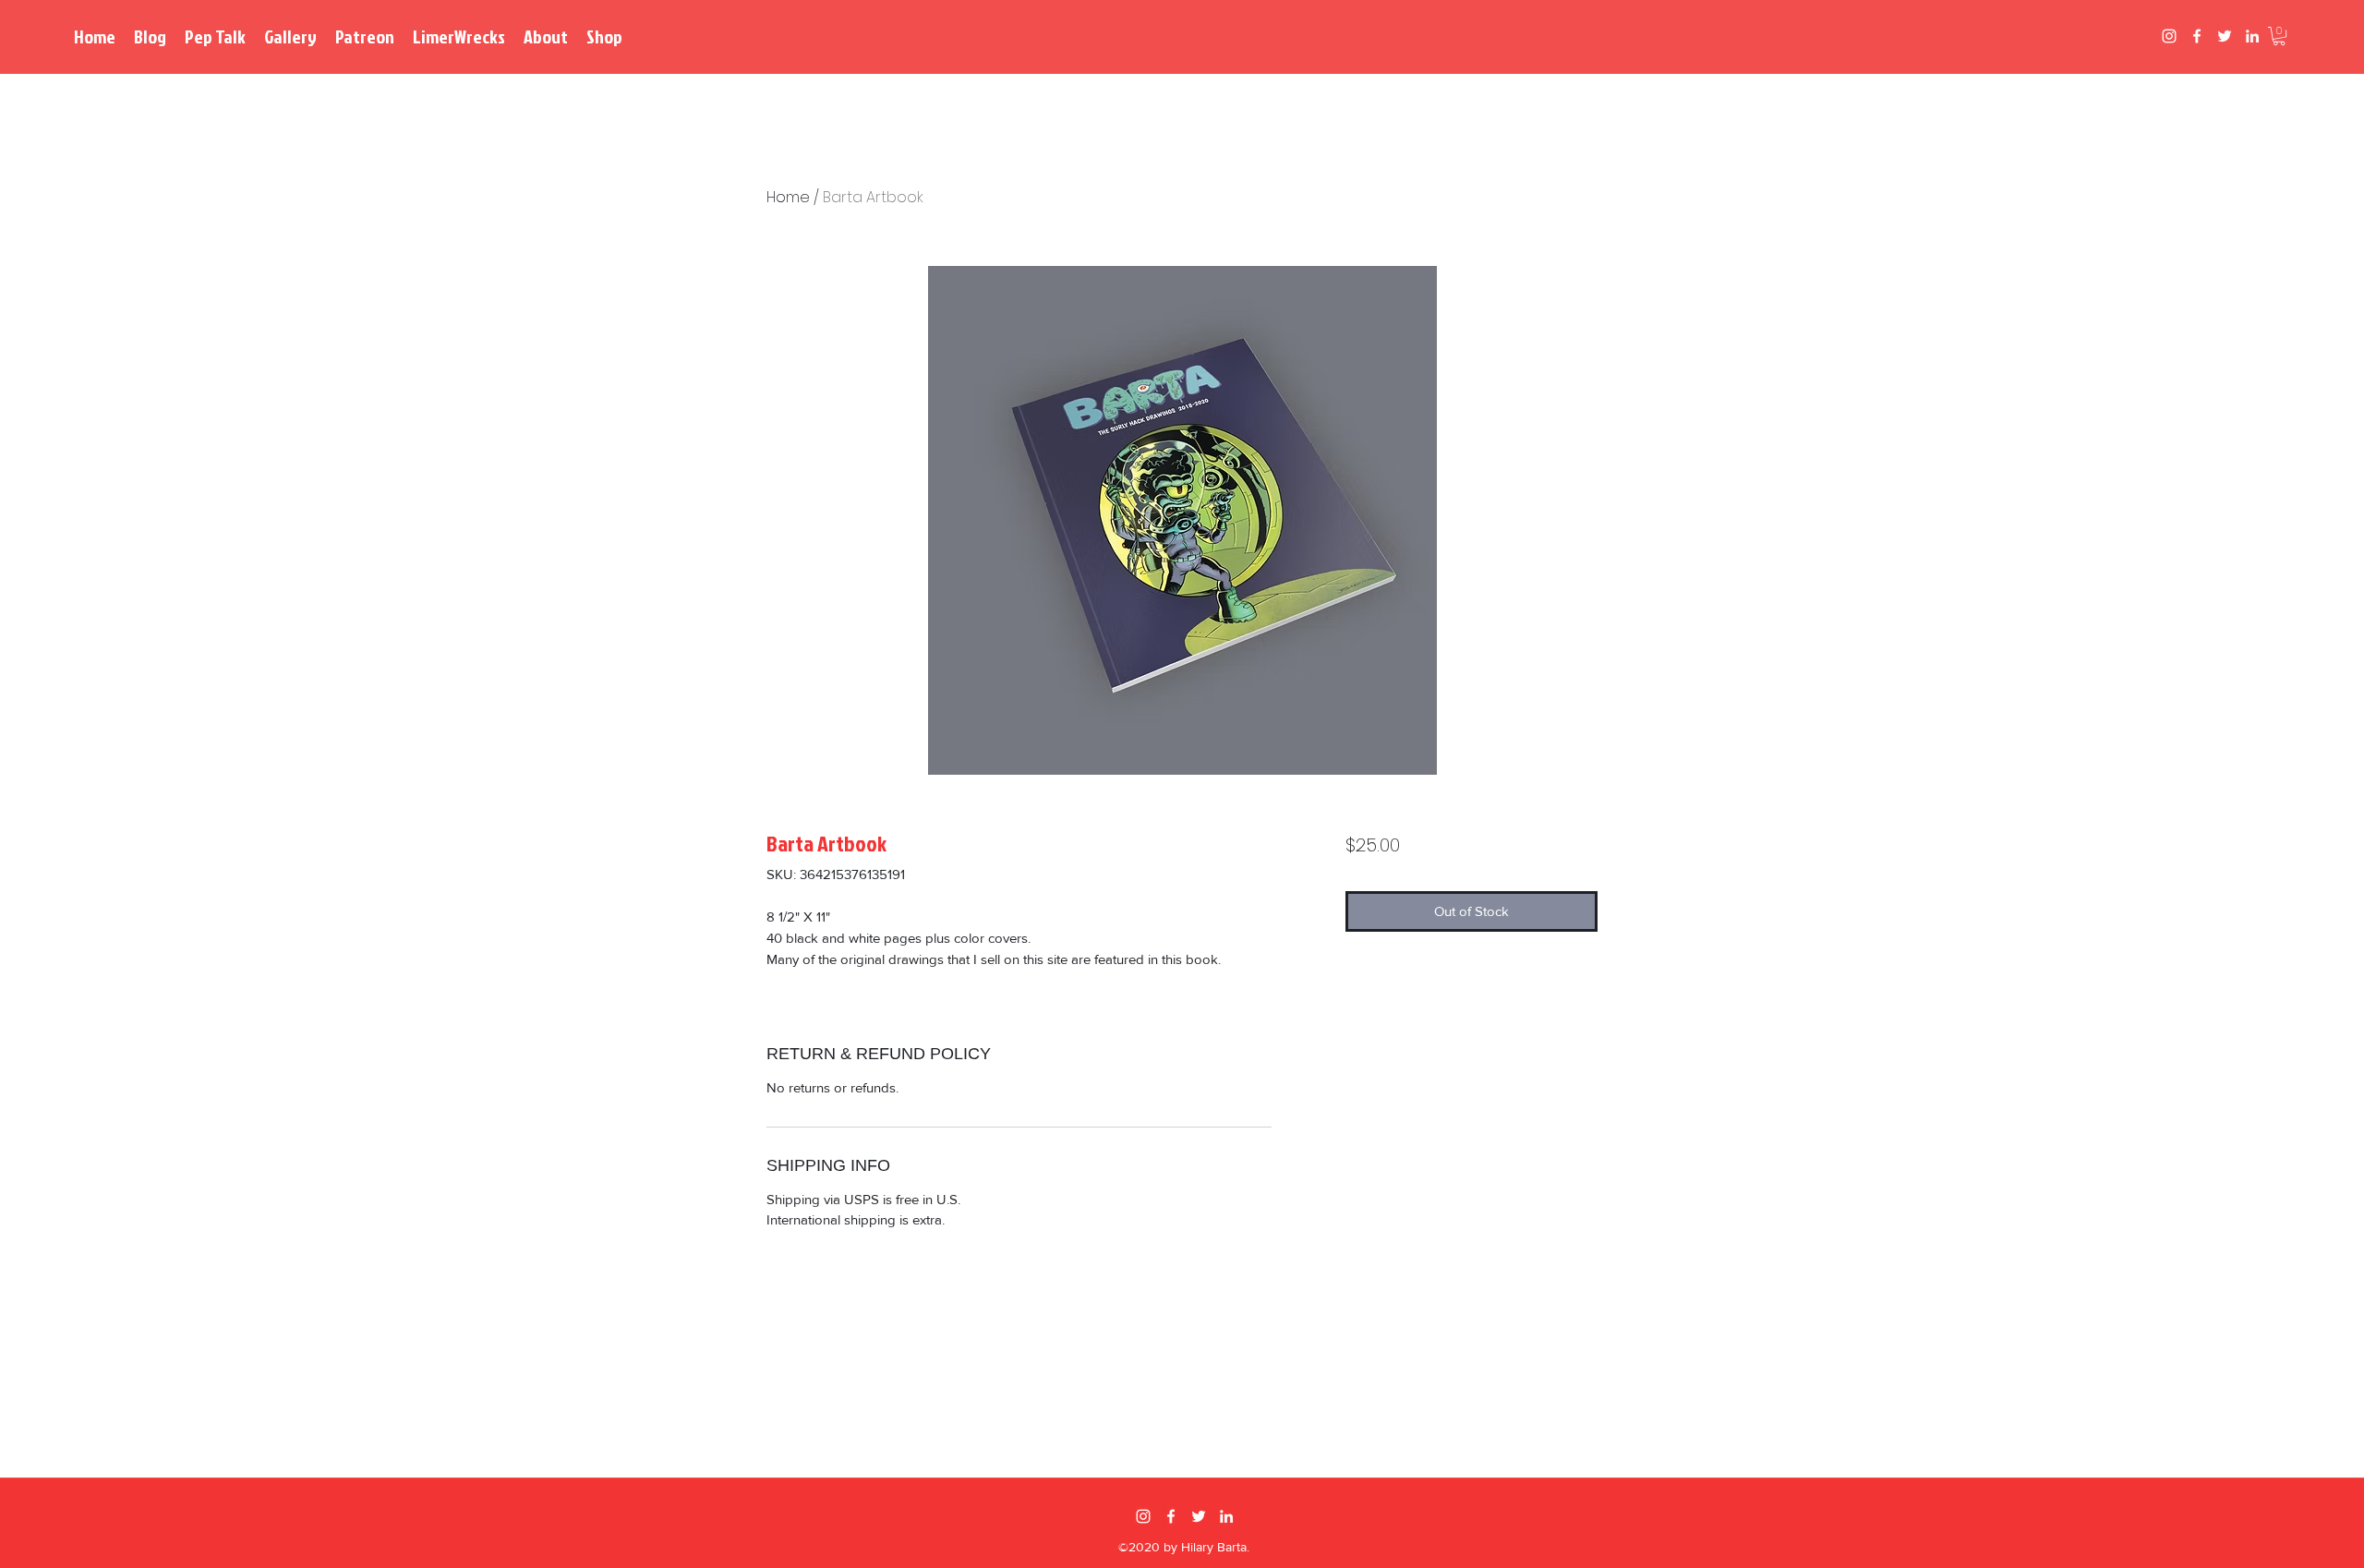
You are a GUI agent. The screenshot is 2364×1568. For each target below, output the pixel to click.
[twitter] (2225, 36)
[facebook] (2197, 36)
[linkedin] (2252, 36)
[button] (2279, 36)
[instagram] (2169, 36)
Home (788, 197)
